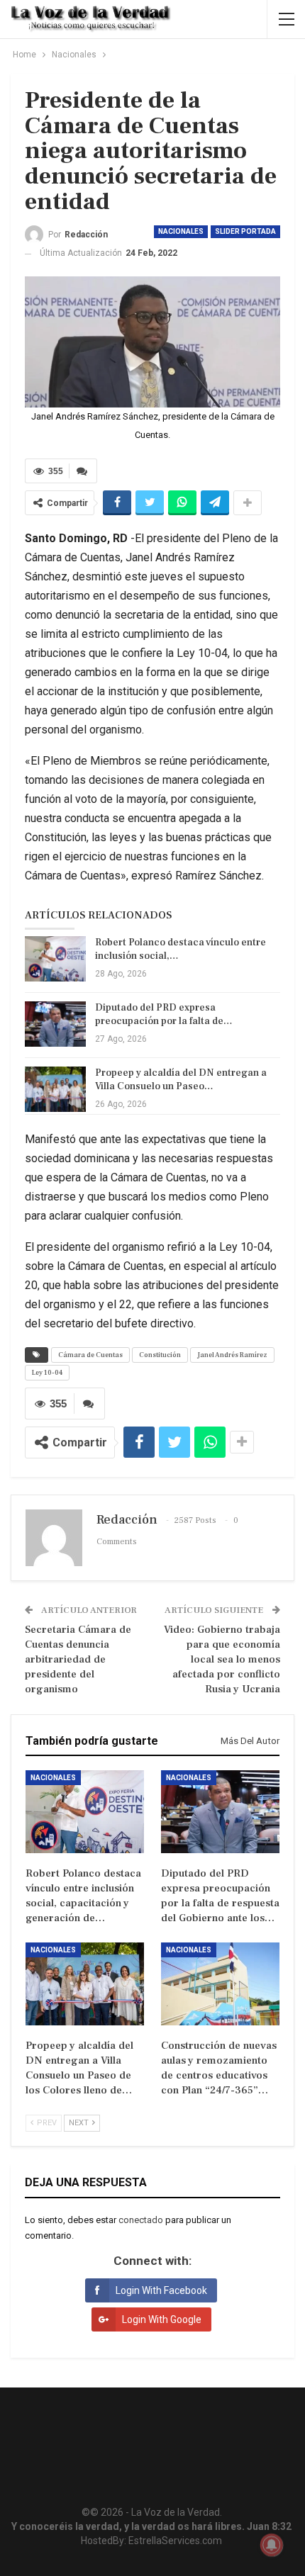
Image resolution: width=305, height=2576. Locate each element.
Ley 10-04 (47, 1372)
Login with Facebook (161, 2290)
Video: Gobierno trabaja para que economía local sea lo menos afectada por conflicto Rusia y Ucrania (222, 1659)
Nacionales (181, 231)
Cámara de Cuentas (90, 1355)
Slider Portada (245, 231)
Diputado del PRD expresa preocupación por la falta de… (164, 1014)
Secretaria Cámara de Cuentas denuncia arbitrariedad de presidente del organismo (78, 1659)
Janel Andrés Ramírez (232, 1355)
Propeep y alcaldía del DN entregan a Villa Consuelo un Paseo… (181, 1080)
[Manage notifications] (272, 2545)
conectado (141, 2220)
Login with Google (162, 2319)
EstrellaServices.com (175, 2541)
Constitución (160, 1355)
